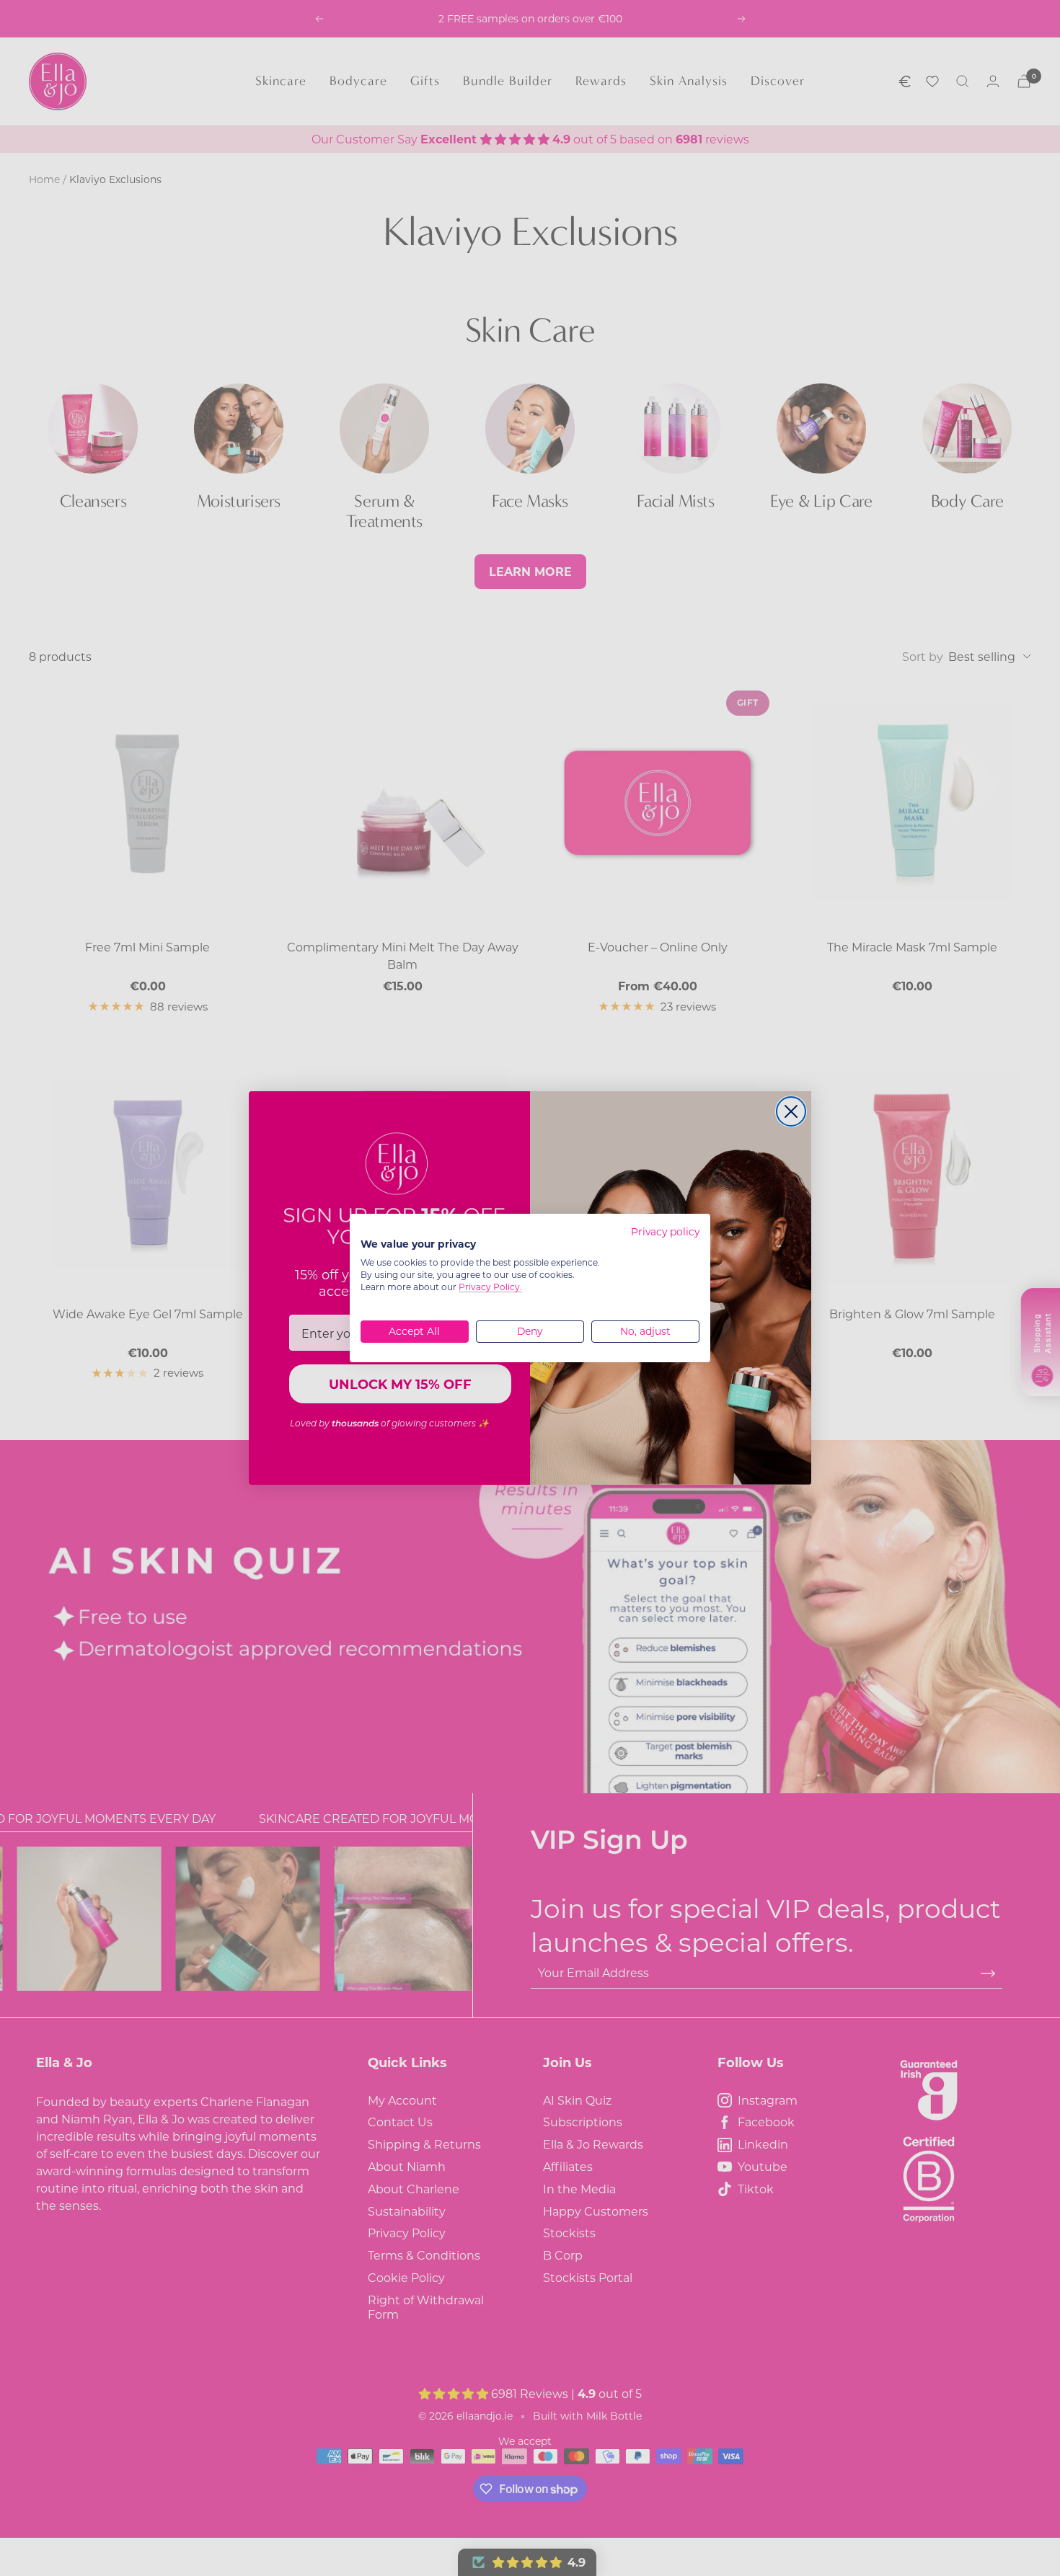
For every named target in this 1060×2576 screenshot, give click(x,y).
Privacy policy (665, 1232)
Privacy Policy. (490, 1287)
